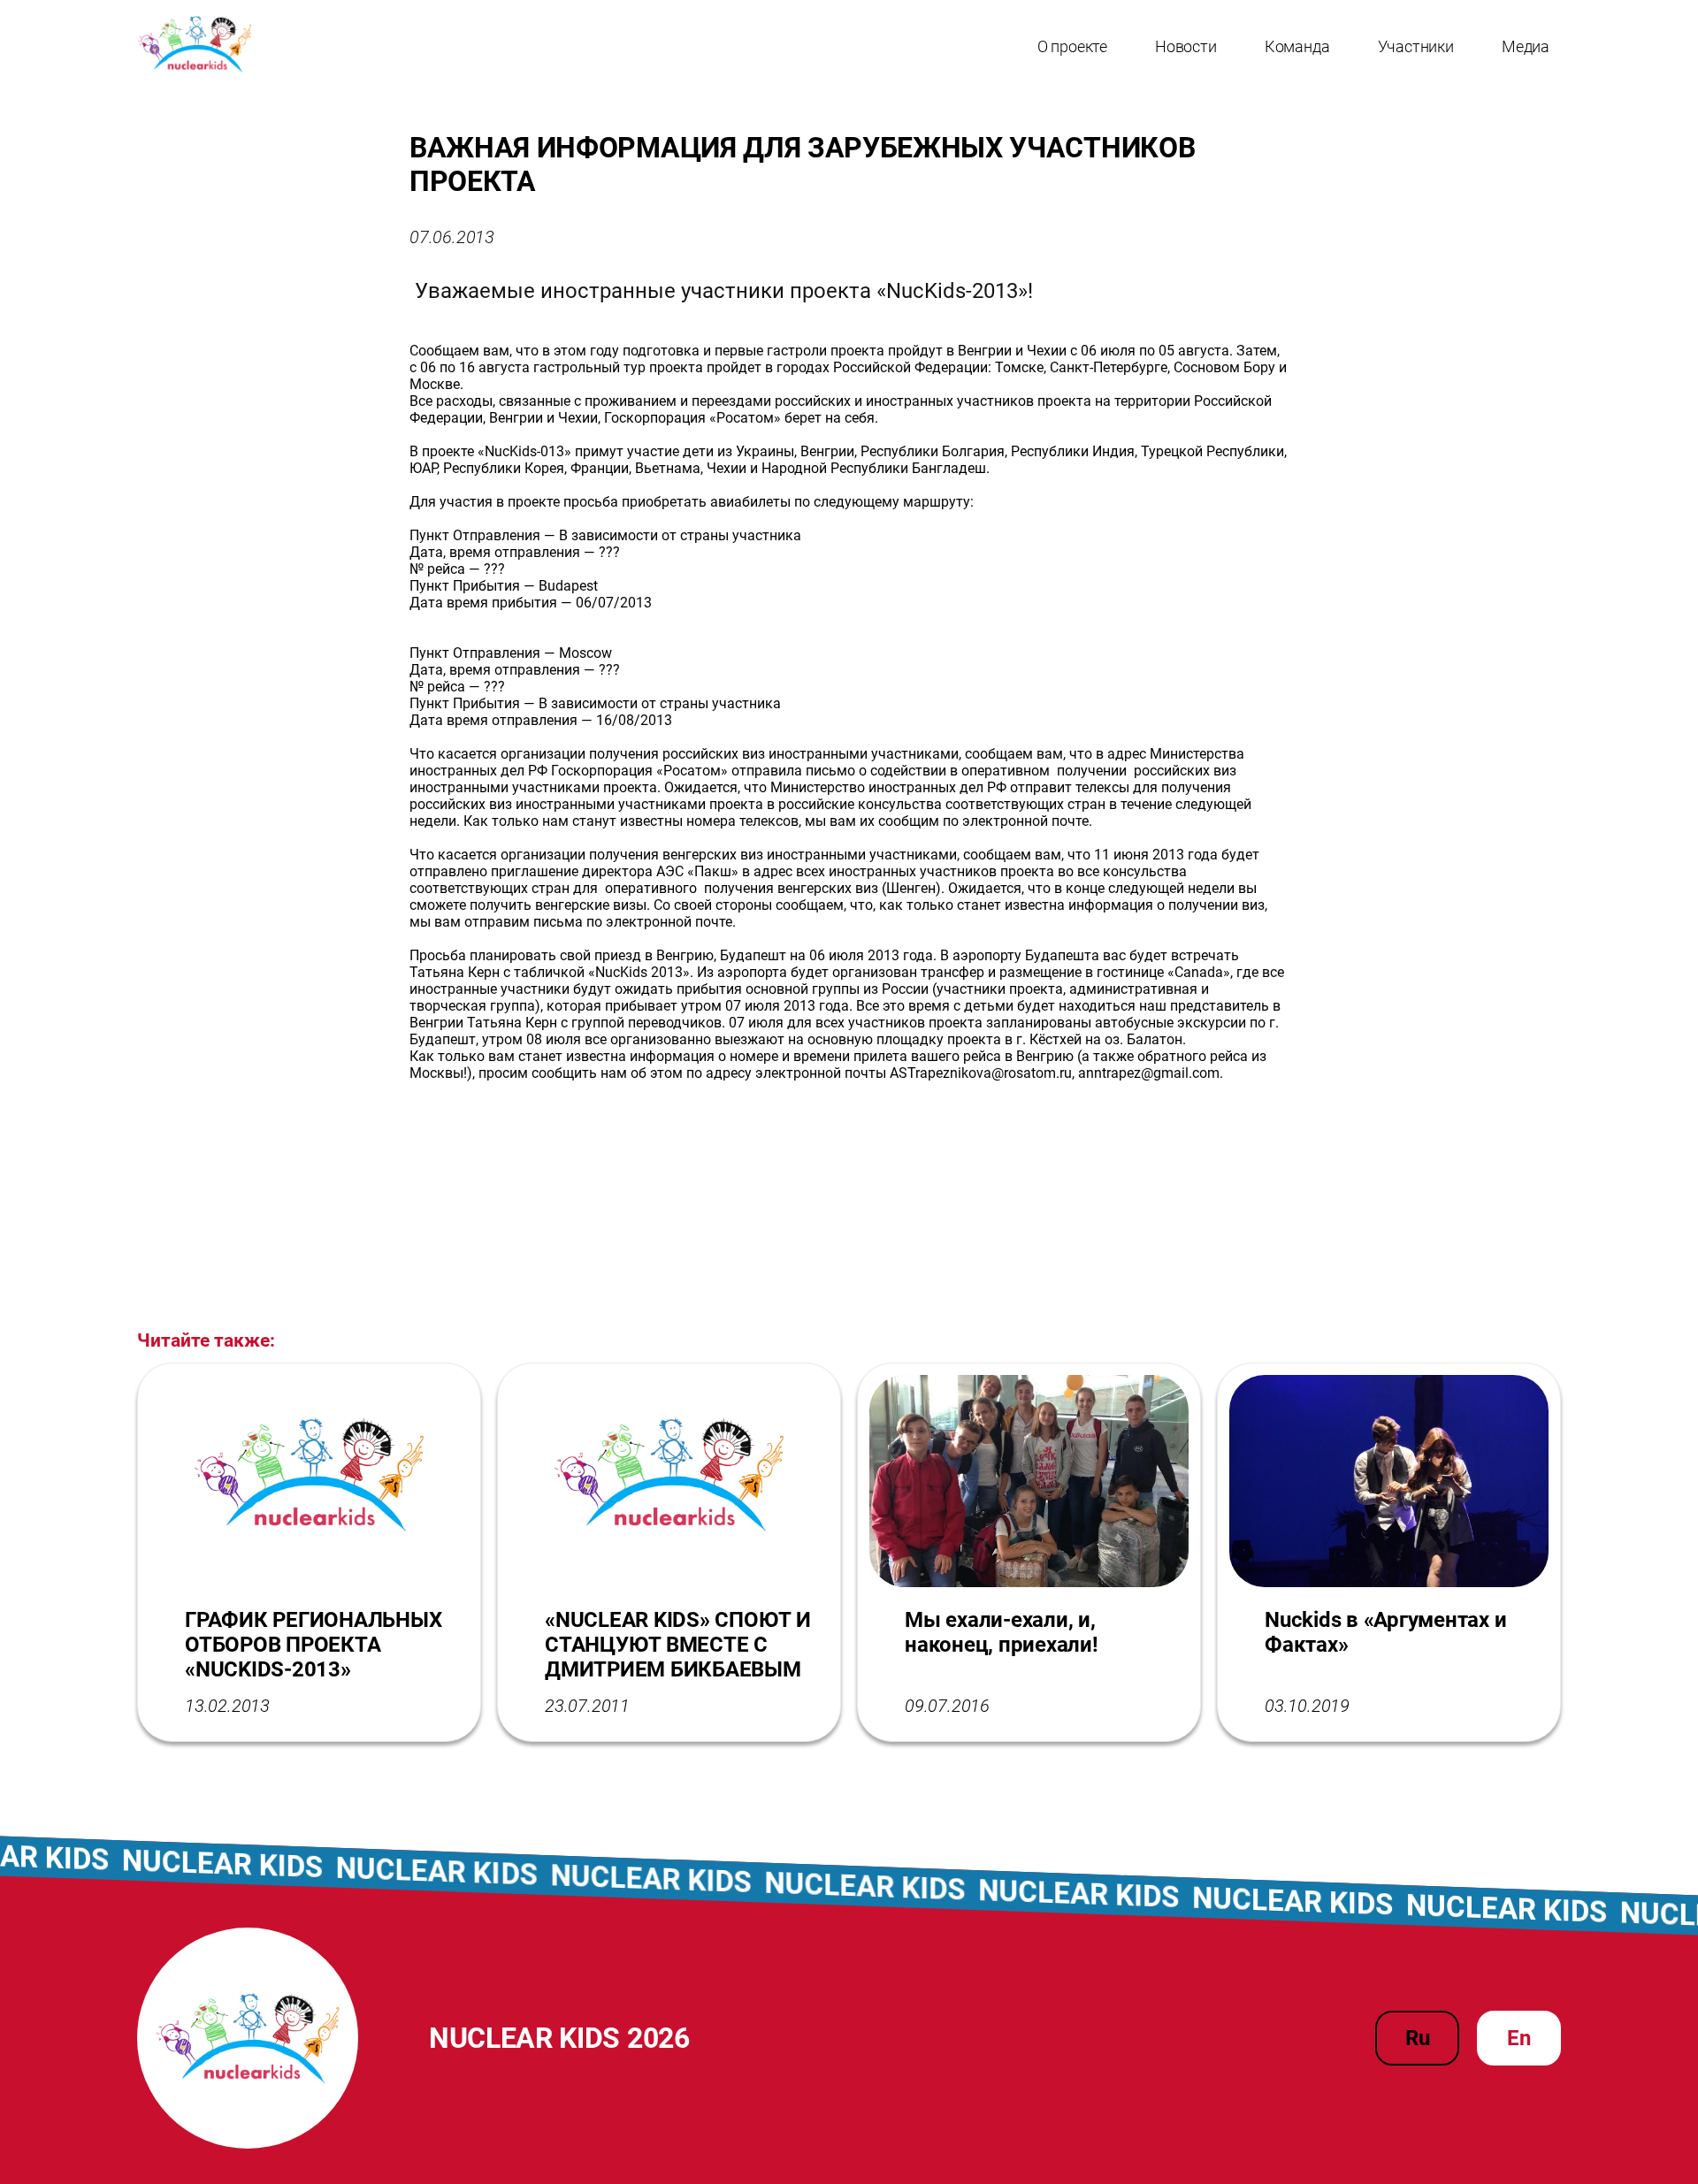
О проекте (1072, 46)
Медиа (1526, 46)
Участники (1416, 46)
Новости (1186, 46)
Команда (1297, 46)
